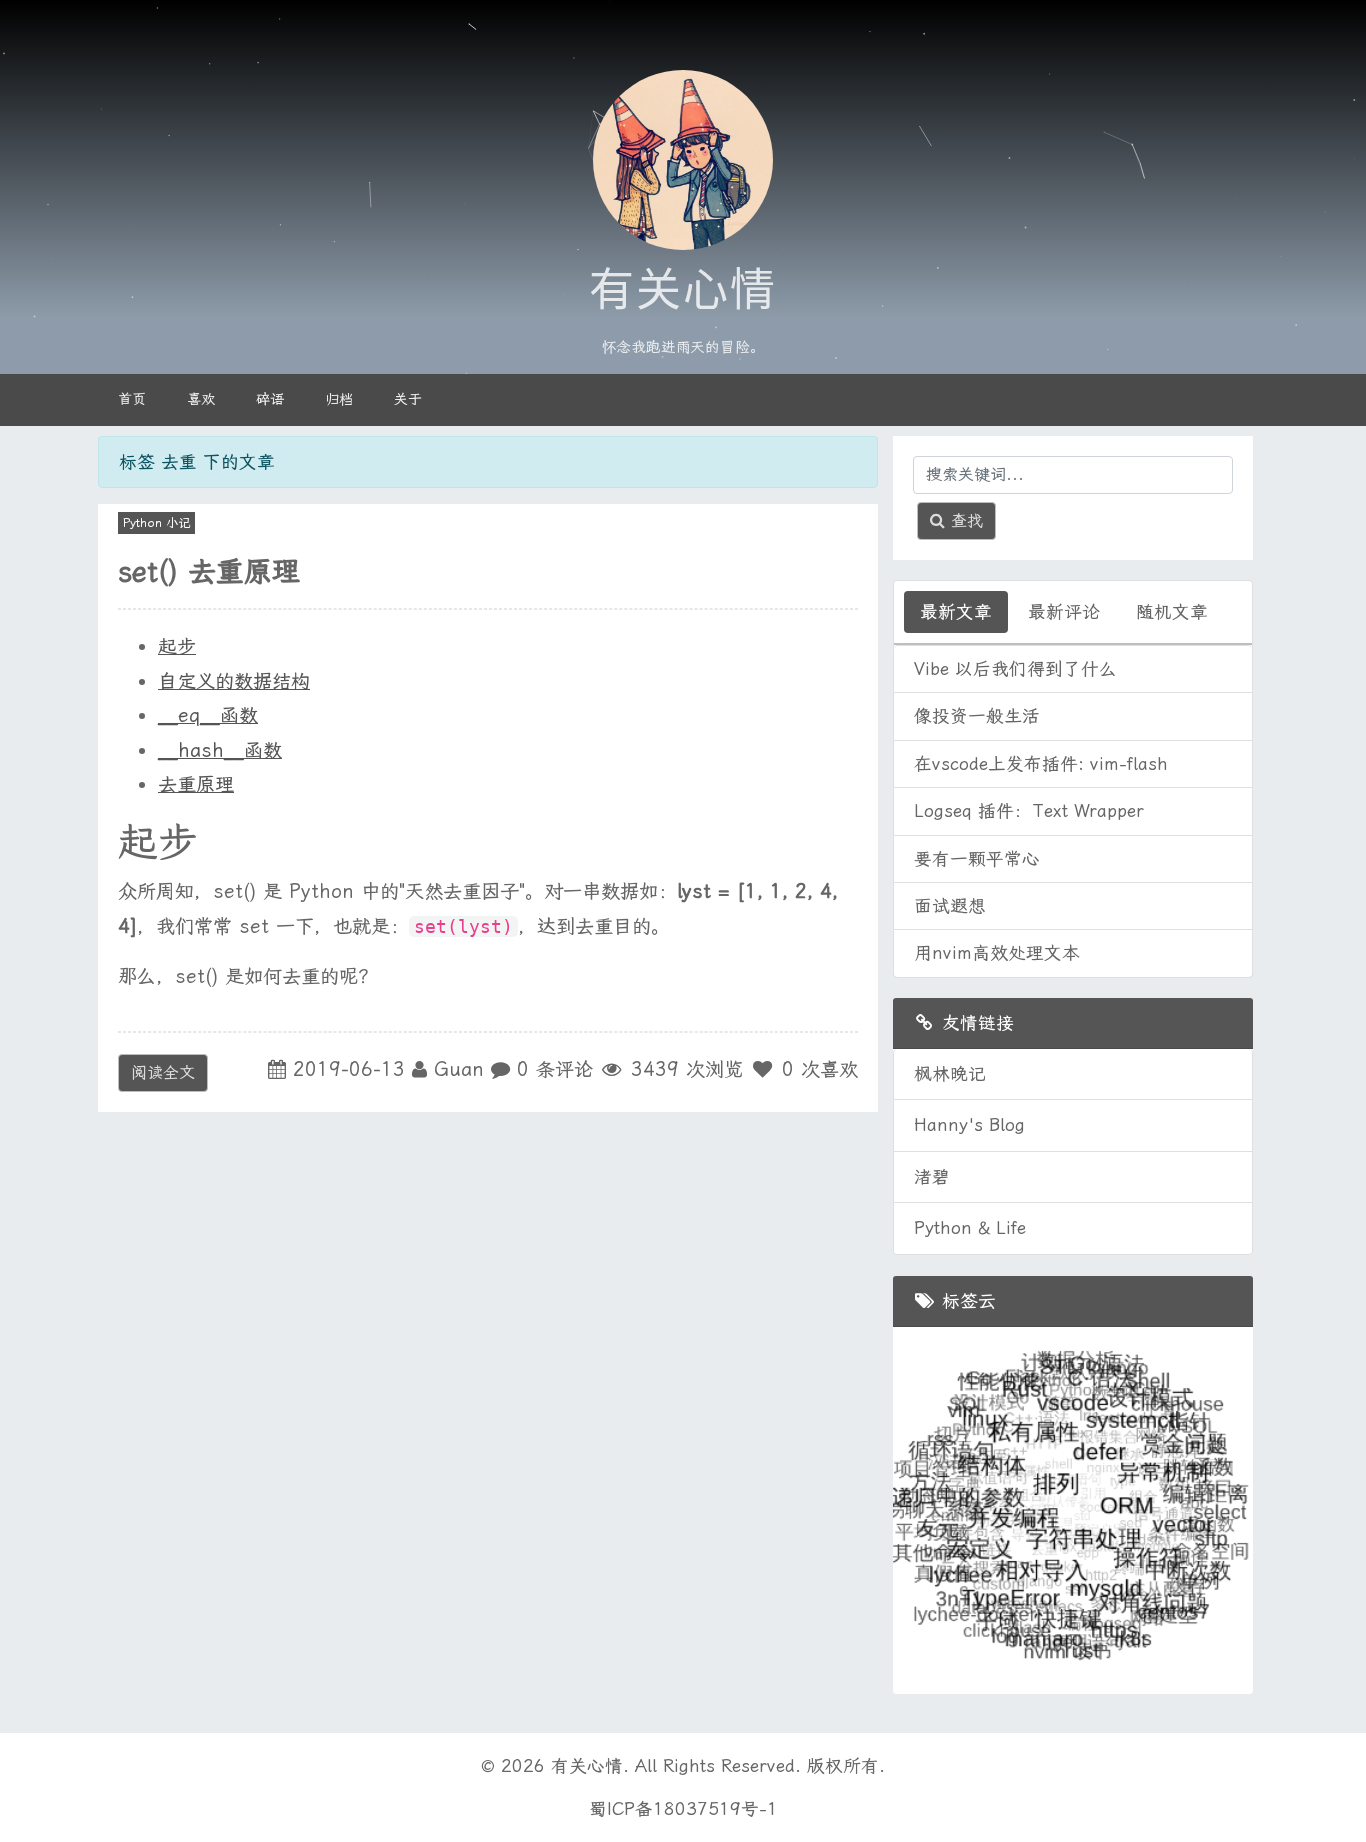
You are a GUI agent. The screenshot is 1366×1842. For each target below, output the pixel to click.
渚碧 (932, 1177)
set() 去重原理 (209, 571)
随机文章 (1172, 612)
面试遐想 (950, 906)
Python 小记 (156, 523)
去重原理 (196, 784)
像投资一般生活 (977, 716)
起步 (177, 646)
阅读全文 (163, 1072)
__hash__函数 (220, 750)
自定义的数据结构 (234, 681)
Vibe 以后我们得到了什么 (1015, 669)
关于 (408, 399)
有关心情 (683, 291)
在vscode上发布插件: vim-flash (1041, 764)
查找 (964, 520)
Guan (459, 1069)
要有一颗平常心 (977, 859)
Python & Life (970, 1228)
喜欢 (201, 399)
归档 (339, 399)
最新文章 (956, 612)
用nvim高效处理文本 (997, 953)
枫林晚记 (950, 1074)
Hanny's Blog (969, 1125)
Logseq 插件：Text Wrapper (1029, 811)
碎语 (270, 399)
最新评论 (1064, 612)
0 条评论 (555, 1069)
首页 (132, 399)
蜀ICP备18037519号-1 (683, 1809)
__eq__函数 (208, 715)
